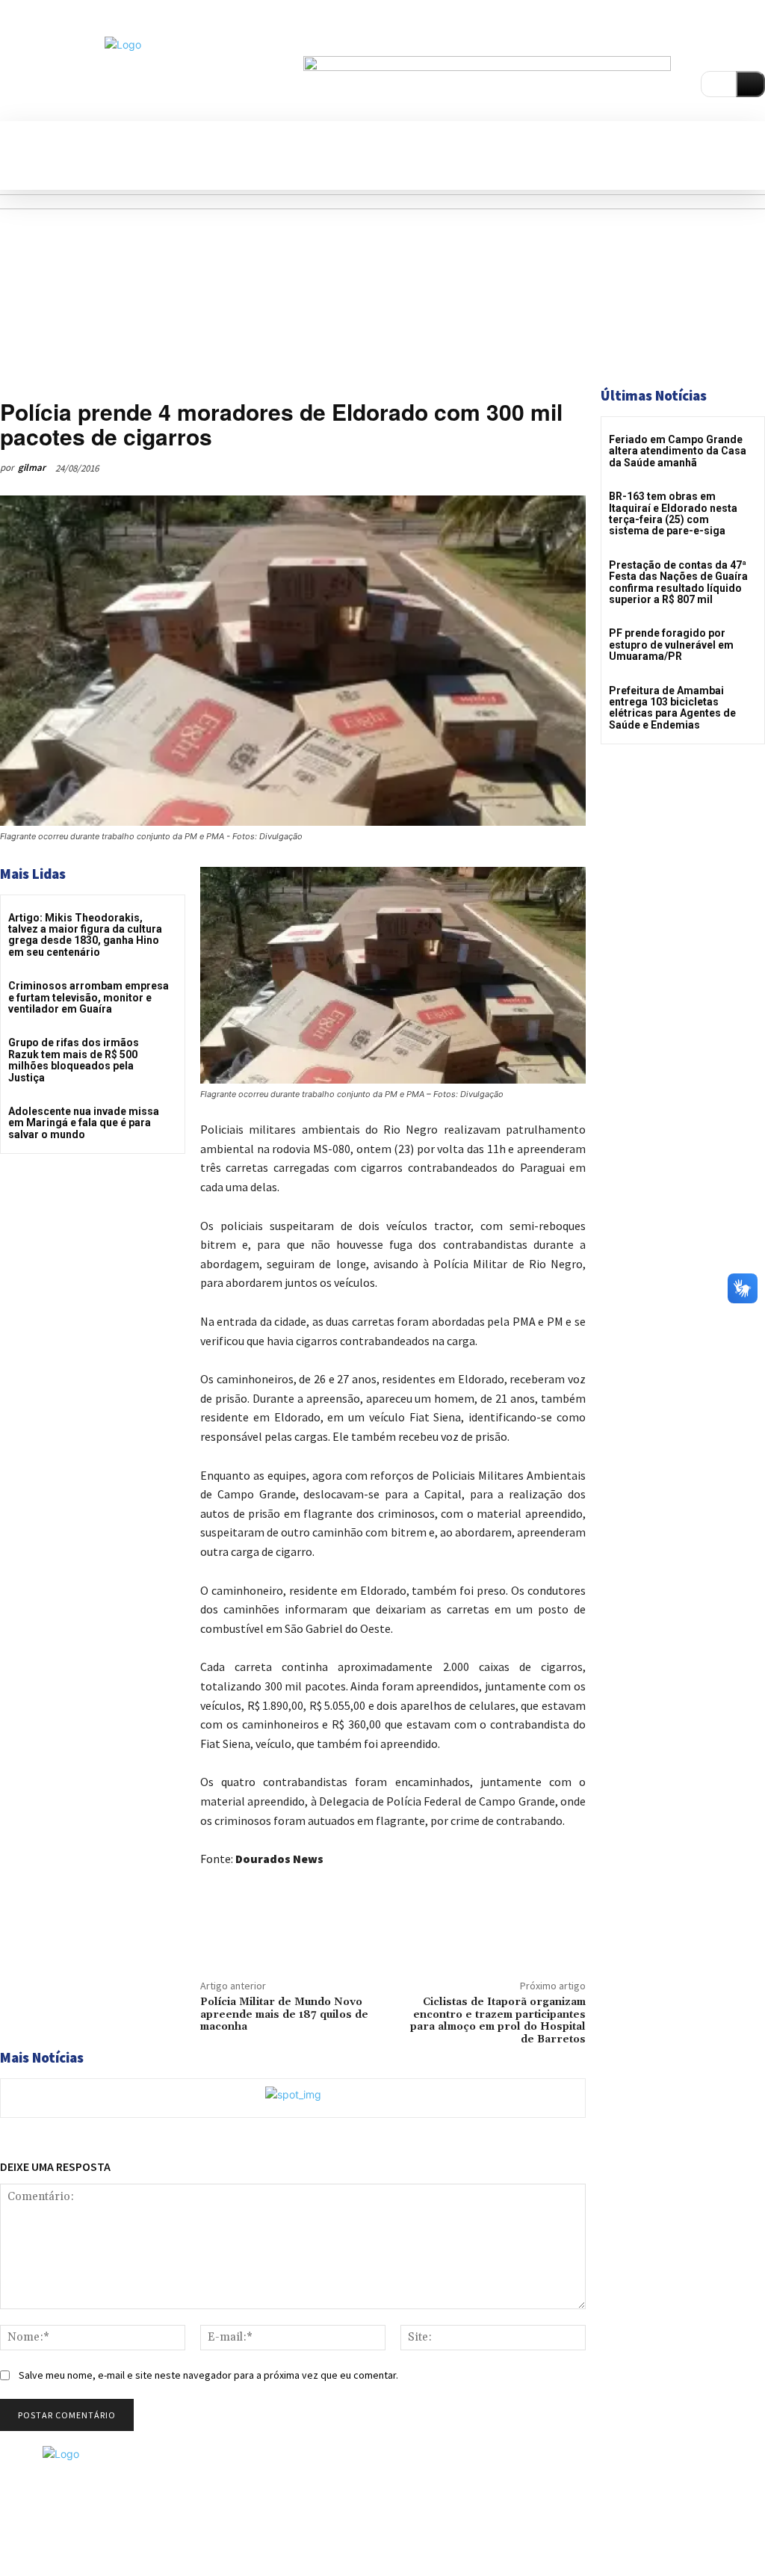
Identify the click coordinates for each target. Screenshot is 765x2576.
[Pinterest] (510, 468)
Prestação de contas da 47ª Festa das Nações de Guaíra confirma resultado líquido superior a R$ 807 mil (678, 582)
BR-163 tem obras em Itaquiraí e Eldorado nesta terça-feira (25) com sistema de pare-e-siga (673, 513)
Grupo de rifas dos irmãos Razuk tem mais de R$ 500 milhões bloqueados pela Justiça (74, 1060)
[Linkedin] (757, 42)
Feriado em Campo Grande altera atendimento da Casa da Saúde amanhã (678, 451)
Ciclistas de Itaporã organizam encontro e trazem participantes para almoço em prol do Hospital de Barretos (498, 2021)
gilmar (32, 467)
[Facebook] (734, 42)
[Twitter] (475, 468)
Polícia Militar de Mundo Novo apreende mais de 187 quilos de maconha (284, 2015)
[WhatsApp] (544, 468)
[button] (19, 136)
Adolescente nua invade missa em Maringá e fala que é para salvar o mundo (84, 1123)
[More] (579, 468)
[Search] (750, 84)
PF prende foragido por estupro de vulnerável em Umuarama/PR (671, 645)
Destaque (22, 390)
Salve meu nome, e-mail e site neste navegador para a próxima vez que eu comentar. (208, 2375)
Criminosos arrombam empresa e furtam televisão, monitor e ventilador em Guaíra (89, 997)
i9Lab (512, 2536)
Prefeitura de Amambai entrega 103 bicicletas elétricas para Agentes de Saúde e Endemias (672, 708)
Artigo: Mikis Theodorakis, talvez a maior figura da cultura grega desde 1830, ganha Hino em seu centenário (85, 935)
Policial (68, 390)
